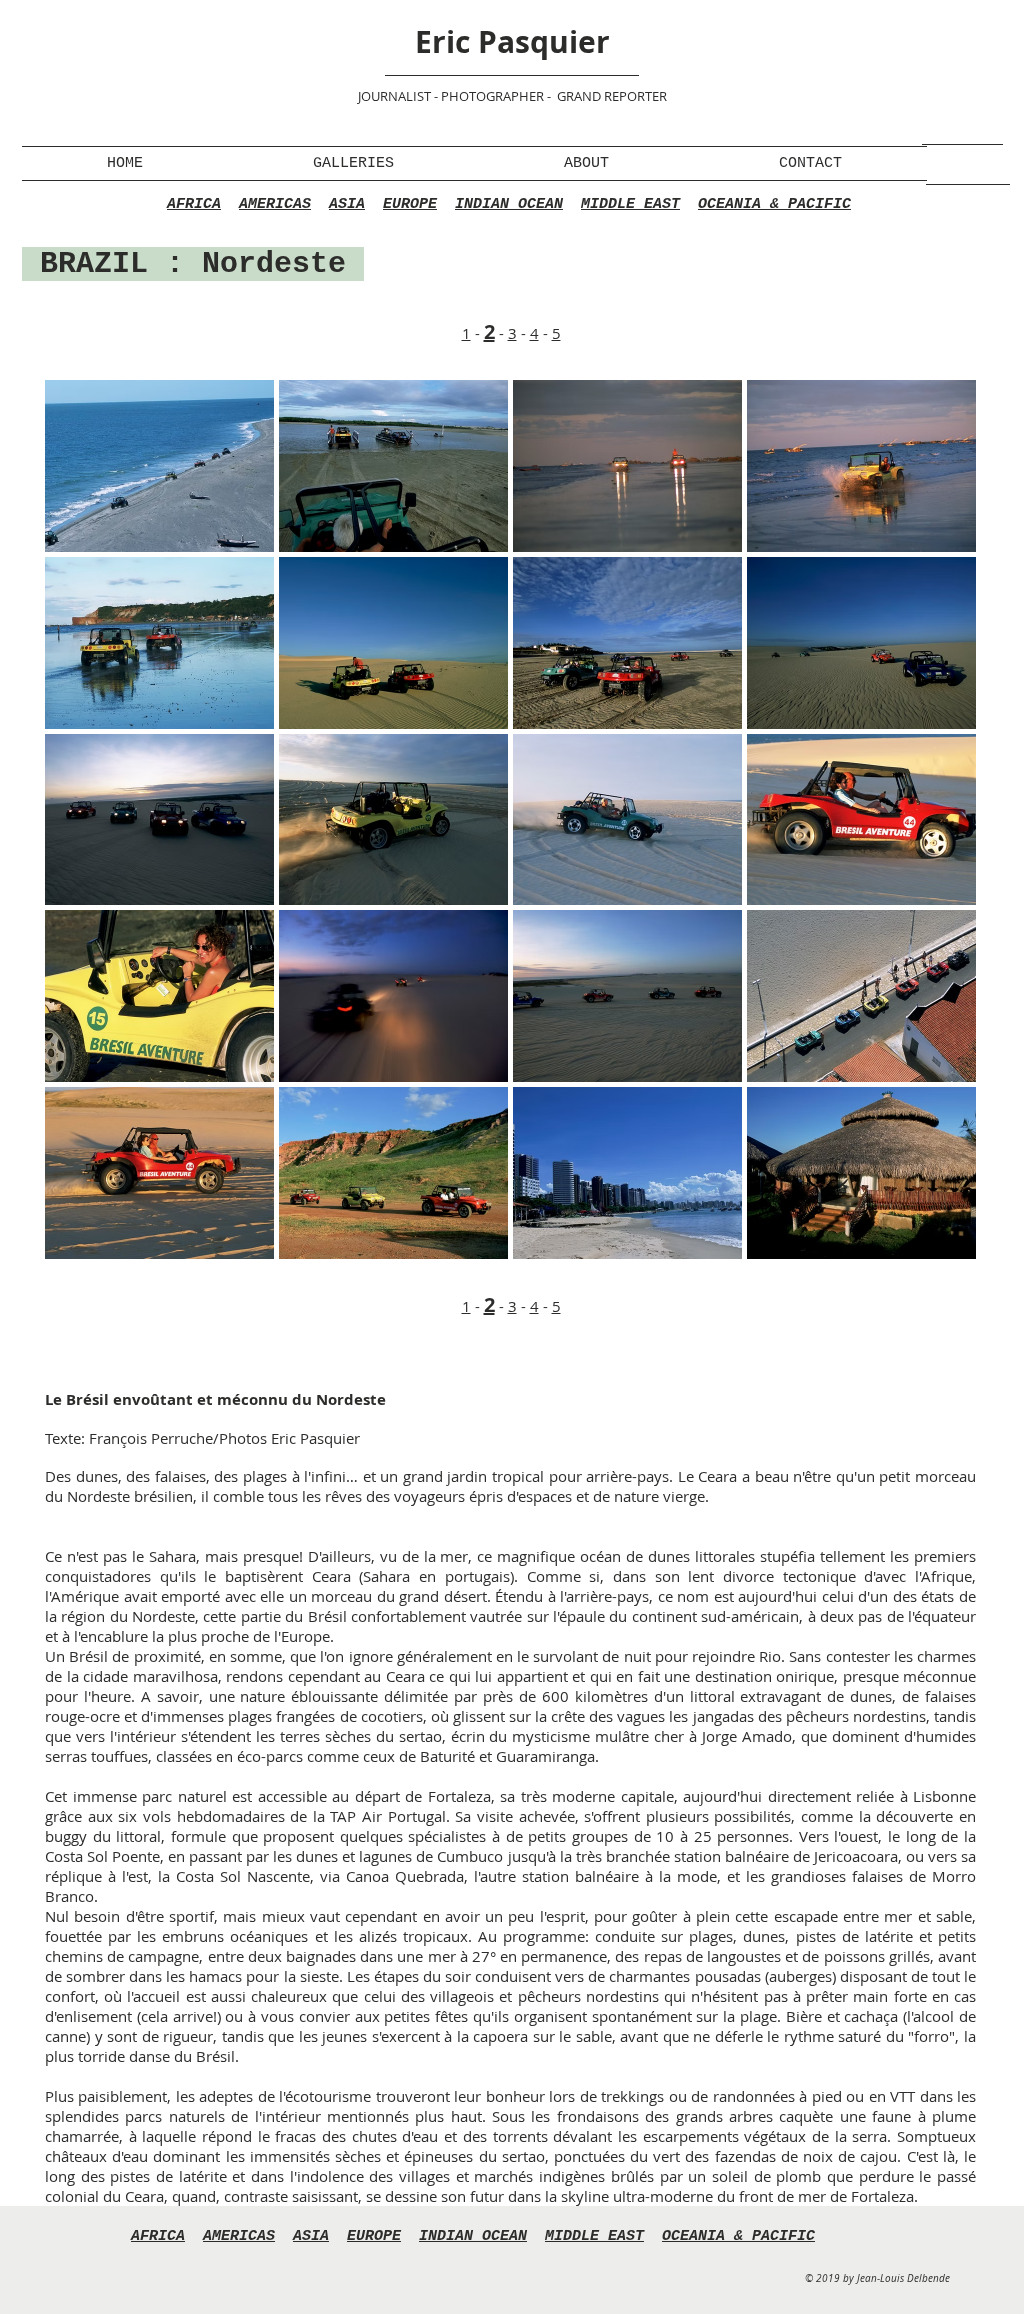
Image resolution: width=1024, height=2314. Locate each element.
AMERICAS (275, 204)
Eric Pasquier (512, 41)
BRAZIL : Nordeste (193, 264)
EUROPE (410, 204)
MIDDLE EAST (630, 204)
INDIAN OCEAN (509, 204)
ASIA (347, 204)
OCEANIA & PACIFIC (774, 204)
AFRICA (194, 204)
